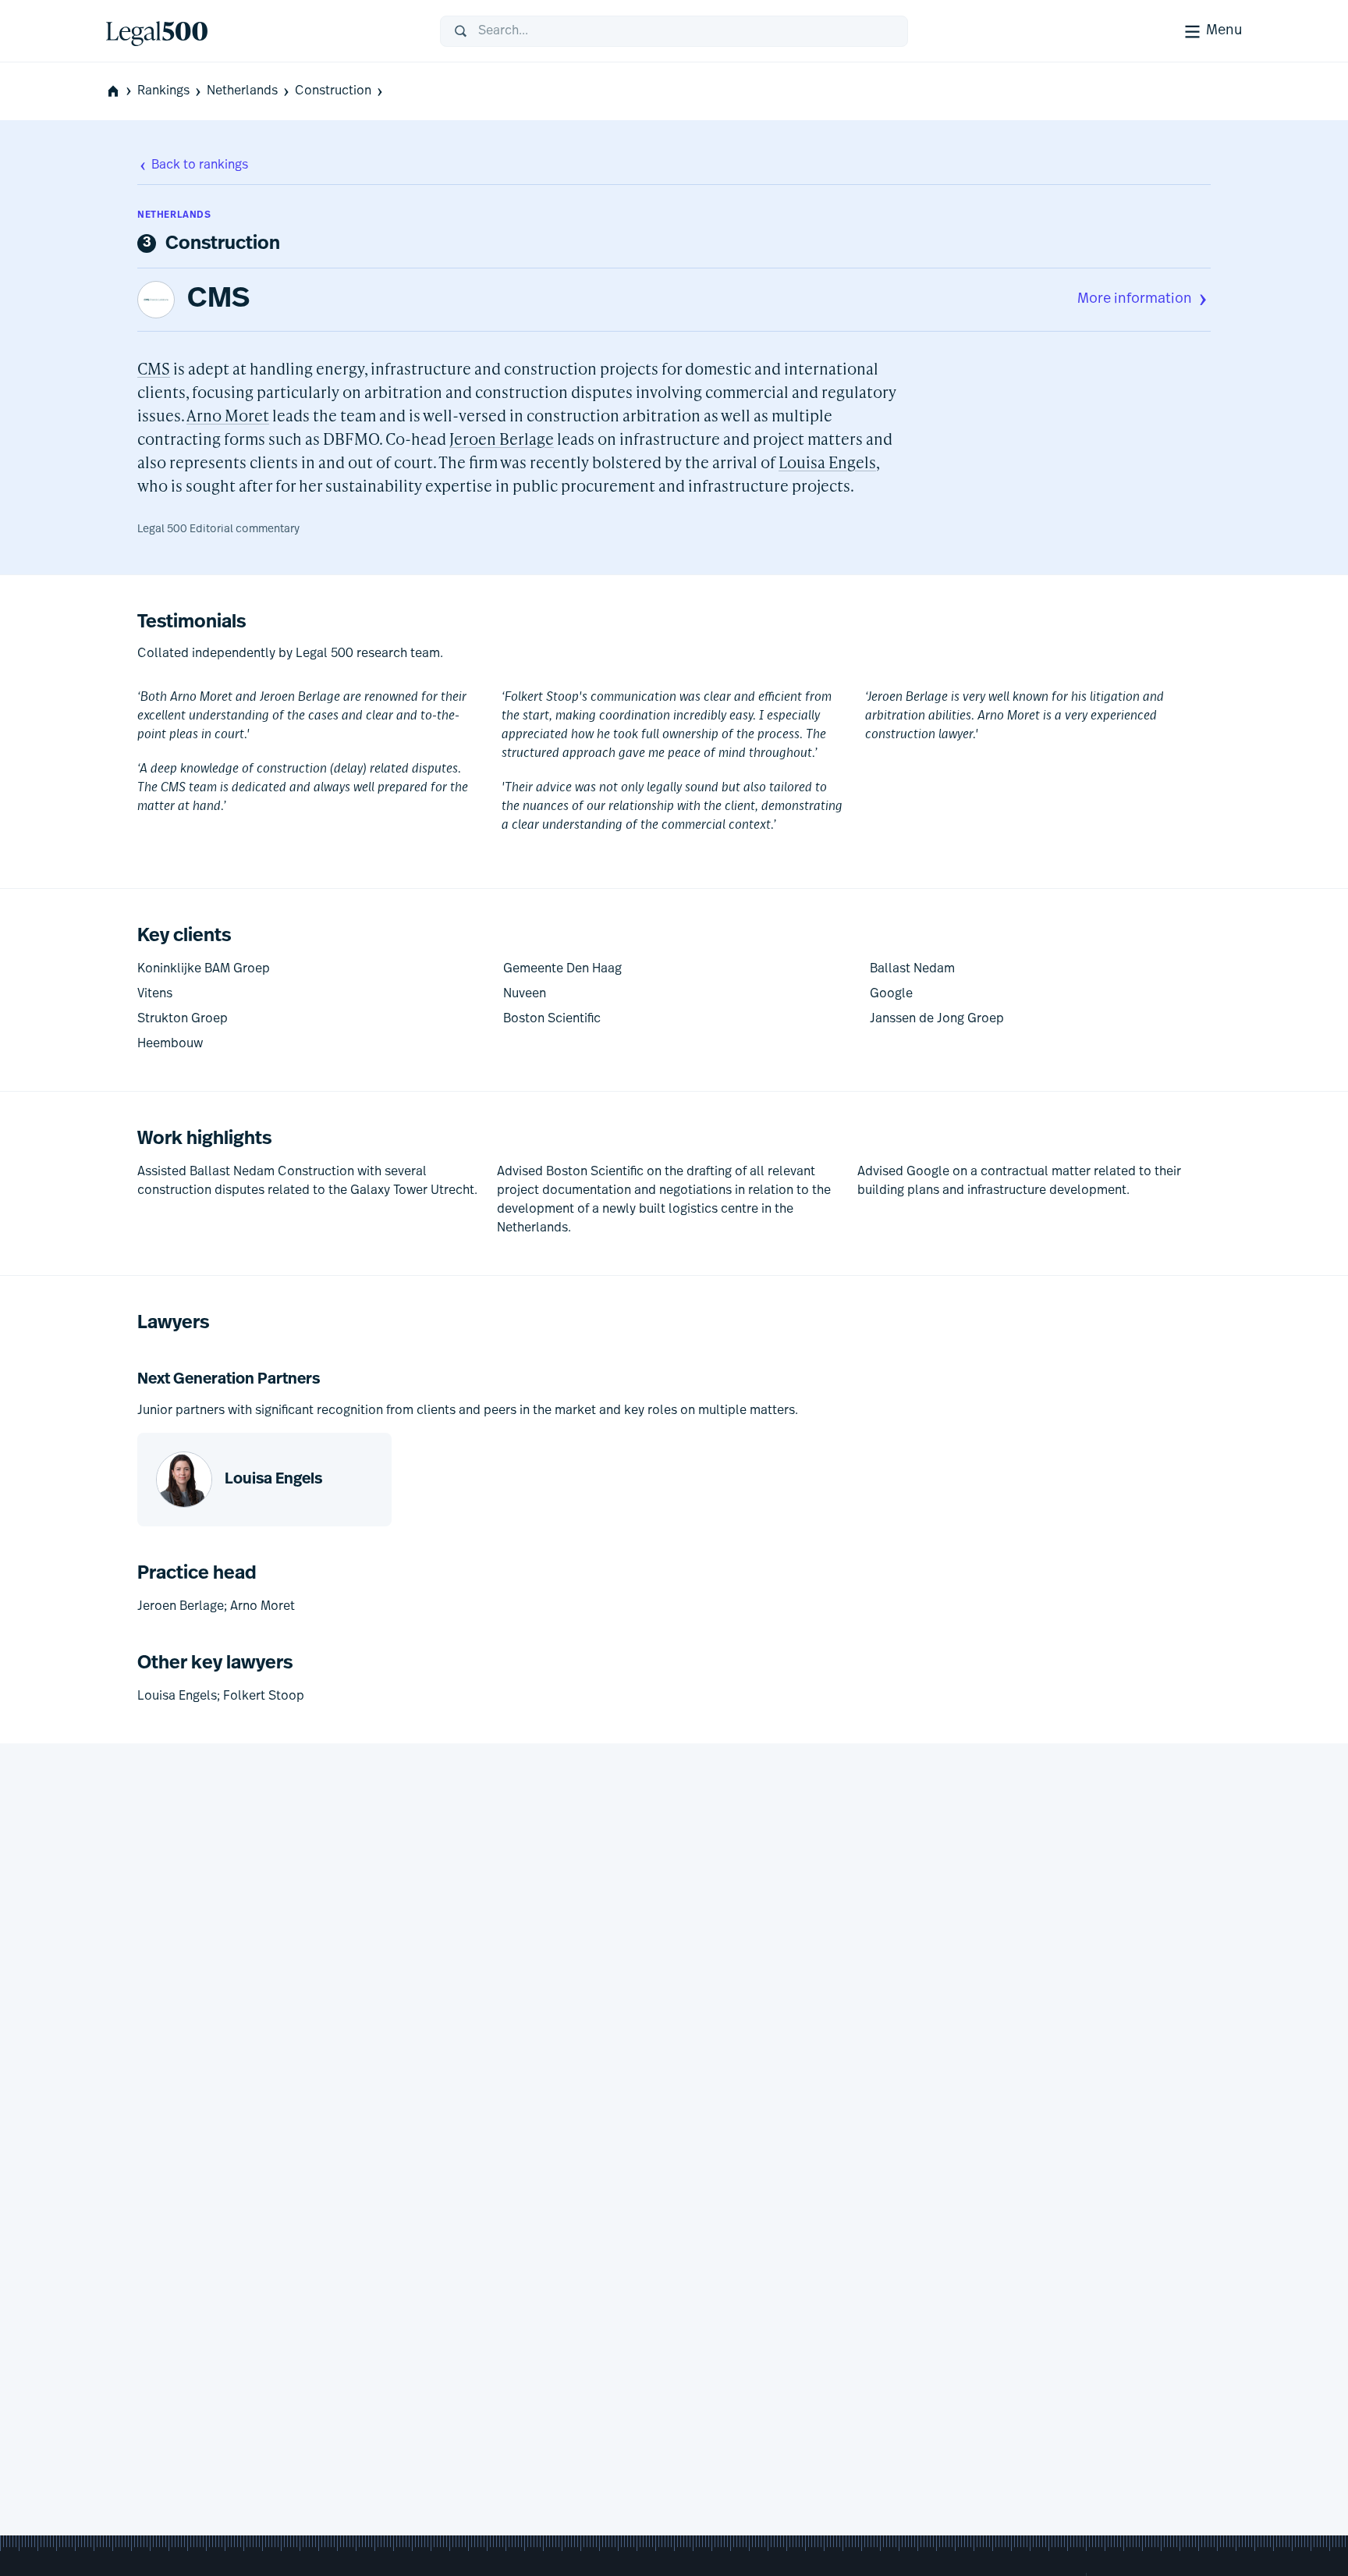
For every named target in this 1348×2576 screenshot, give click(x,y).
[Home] (261, 31)
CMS (218, 300)
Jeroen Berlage (502, 439)
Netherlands (242, 91)
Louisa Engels (827, 462)
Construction (333, 91)
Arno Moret (228, 415)
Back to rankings (200, 165)
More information (1135, 300)
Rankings (163, 91)
